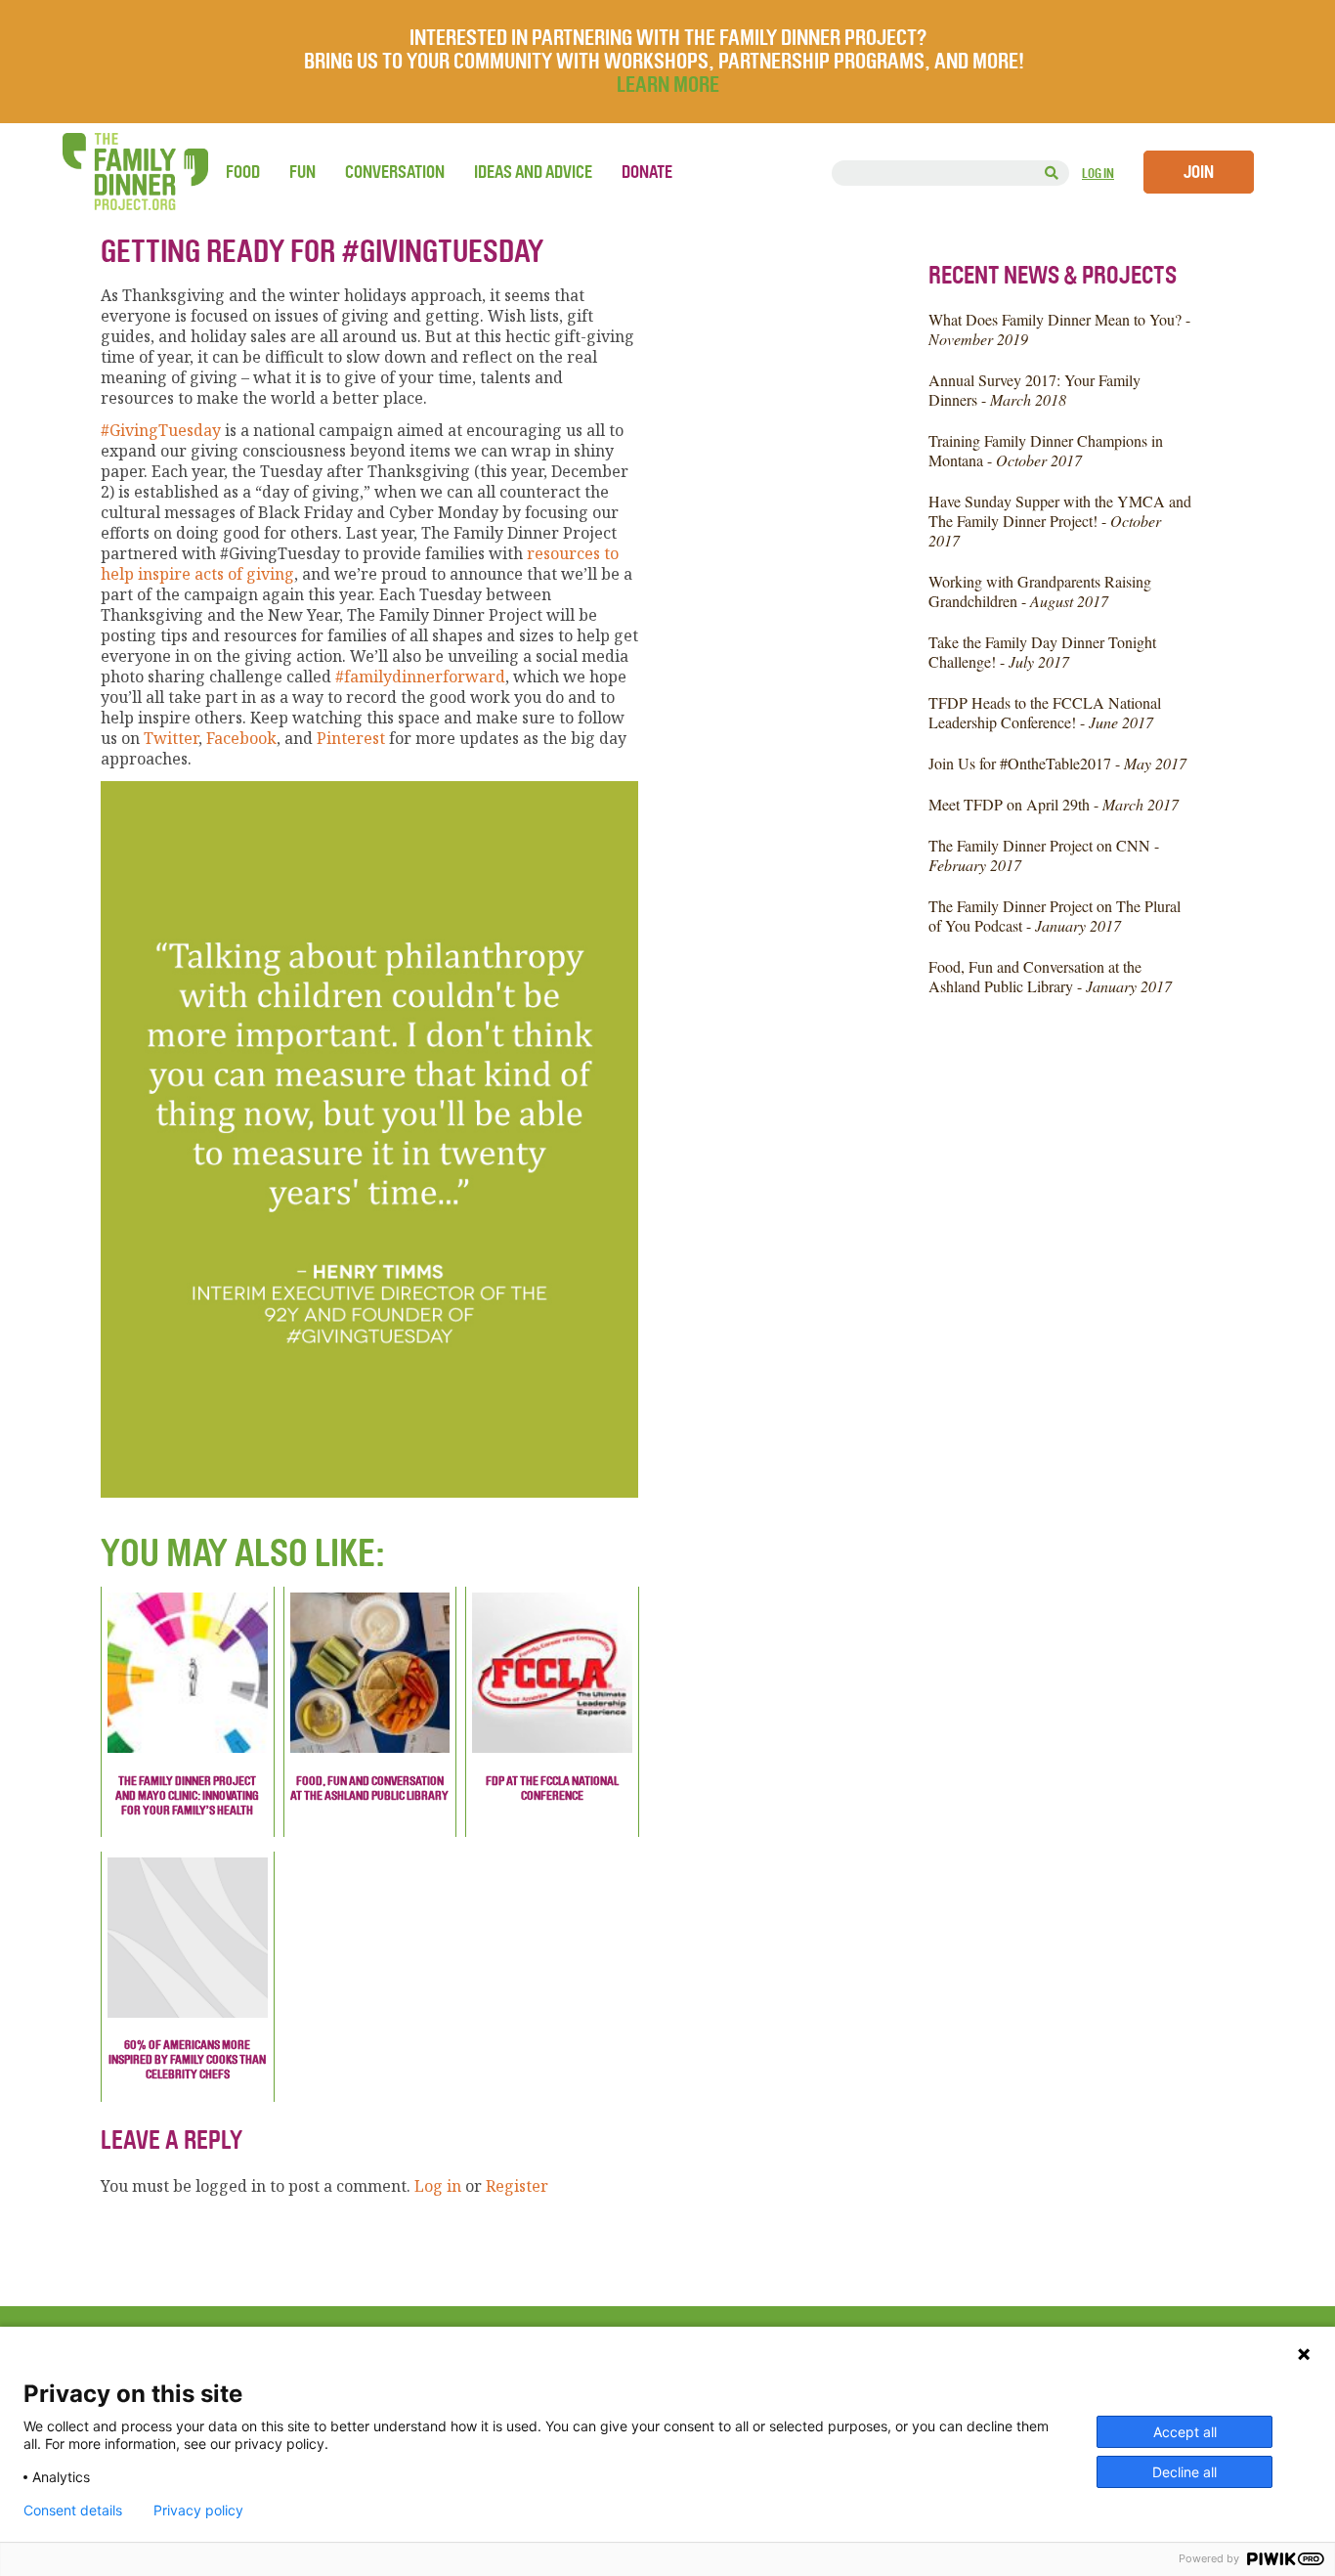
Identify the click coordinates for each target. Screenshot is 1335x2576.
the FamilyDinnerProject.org (135, 172)
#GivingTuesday (161, 430)
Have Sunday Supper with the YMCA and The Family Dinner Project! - (1060, 521)
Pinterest (351, 738)
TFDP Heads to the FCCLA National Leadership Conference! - (1045, 712)
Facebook (241, 738)
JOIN (1199, 172)
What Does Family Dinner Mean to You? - (1059, 329)
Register (517, 2186)
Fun (302, 172)
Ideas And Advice (533, 172)
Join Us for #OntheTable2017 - (1057, 763)
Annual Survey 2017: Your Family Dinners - (1034, 390)
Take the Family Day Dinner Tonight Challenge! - (1042, 652)
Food (243, 172)
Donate (647, 172)
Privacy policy (198, 2511)
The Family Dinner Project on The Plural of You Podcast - (1055, 916)
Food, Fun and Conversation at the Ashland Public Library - (1050, 976)
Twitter (171, 738)
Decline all (1184, 2472)
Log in (1098, 174)
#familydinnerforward (420, 677)
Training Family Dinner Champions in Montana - (1046, 450)
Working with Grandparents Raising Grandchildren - (1040, 591)
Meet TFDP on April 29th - (1054, 804)
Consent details (73, 2511)
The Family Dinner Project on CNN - (1044, 855)
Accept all (1185, 2432)
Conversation (395, 172)
